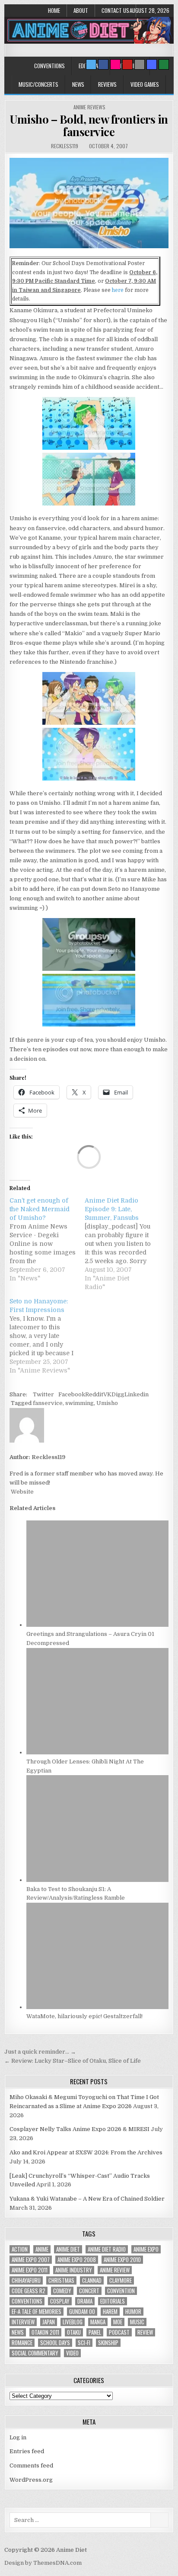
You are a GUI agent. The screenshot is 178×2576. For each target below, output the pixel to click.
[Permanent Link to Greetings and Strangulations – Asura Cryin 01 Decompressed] (97, 1625)
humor (133, 2312)
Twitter (43, 1394)
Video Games (145, 84)
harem (110, 2312)
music (137, 2322)
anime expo (146, 2249)
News (78, 84)
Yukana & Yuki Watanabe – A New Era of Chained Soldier (87, 2199)
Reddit (94, 1394)
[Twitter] (91, 64)
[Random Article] (152, 64)
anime (42, 2249)
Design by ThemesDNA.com (43, 2563)
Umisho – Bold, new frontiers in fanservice (89, 125)
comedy (62, 2291)
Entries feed (27, 2451)
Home (54, 10)
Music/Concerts (38, 84)
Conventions (49, 66)
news (18, 2332)
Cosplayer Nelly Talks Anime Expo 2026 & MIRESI (79, 2129)
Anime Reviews (89, 107)
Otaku (74, 2332)
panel (95, 2332)
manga (98, 2322)
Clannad (92, 2280)
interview (23, 2322)
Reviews (107, 84)
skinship (108, 2343)
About (81, 10)
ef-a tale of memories (37, 2312)
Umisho (107, 1403)
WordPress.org (31, 2480)
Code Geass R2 (29, 2291)
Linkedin (137, 1394)
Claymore (121, 2280)
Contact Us (115, 10)
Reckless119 (65, 146)
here (118, 290)
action (20, 2249)
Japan (49, 2322)
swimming (79, 1403)
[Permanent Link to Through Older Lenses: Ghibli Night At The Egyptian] (97, 1752)
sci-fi (84, 2343)
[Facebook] (103, 64)
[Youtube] (127, 64)
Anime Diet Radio (107, 2249)
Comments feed (31, 2466)
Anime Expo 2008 (77, 2260)
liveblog (73, 2322)
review (145, 2332)
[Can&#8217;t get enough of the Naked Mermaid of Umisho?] (47, 1239)
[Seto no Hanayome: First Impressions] (47, 1336)
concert (89, 2291)
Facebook (72, 1394)
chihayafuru (26, 2280)
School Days (55, 2343)
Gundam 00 (82, 2312)
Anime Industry (74, 2270)
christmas (61, 2280)
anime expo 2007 (31, 2260)
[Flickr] (115, 64)
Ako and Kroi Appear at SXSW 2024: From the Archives (86, 2152)
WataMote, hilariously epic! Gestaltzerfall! (84, 2016)
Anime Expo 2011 (30, 2270)
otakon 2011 (45, 2332)
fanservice (48, 1403)
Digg (118, 1394)
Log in (18, 2437)
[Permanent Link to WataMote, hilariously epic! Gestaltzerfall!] (97, 2007)
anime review (115, 2270)
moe (118, 2322)
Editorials (113, 2301)
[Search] (140, 64)
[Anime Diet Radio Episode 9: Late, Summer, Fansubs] (122, 1244)
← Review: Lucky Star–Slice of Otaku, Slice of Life (73, 2061)
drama (85, 2301)
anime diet (68, 2249)
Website (22, 1492)
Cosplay (60, 2301)
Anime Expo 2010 (122, 2260)
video (72, 2353)
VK (107, 1394)
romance (22, 2343)
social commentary (35, 2353)
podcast (119, 2332)
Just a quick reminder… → (40, 2052)
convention (121, 2291)
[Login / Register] (164, 64)
